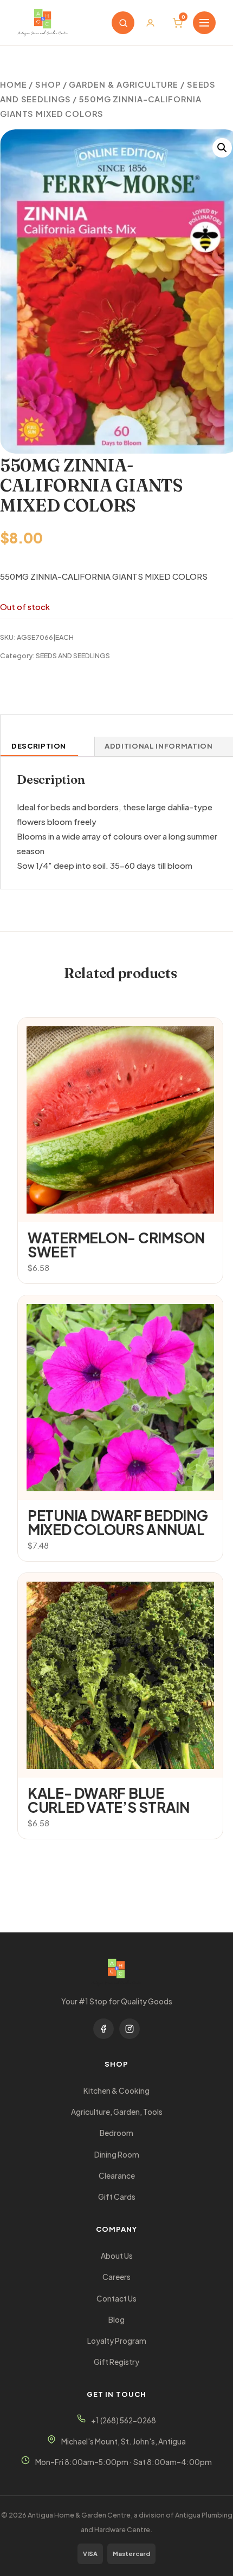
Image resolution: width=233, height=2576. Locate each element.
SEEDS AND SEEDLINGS (73, 656)
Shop (48, 84)
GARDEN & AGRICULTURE (124, 84)
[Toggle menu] (204, 23)
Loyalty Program (117, 2341)
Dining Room (117, 2155)
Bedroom (116, 2133)
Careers (116, 2277)
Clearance (117, 2176)
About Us (117, 2256)
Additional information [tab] (158, 746)
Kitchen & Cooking (116, 2091)
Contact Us (116, 2299)
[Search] (123, 23)
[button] (222, 148)
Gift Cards (117, 2197)
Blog (116, 2320)
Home (14, 84)
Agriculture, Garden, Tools (117, 2112)
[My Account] (150, 23)
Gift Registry (116, 2362)
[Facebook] (103, 2029)
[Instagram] (130, 2029)
